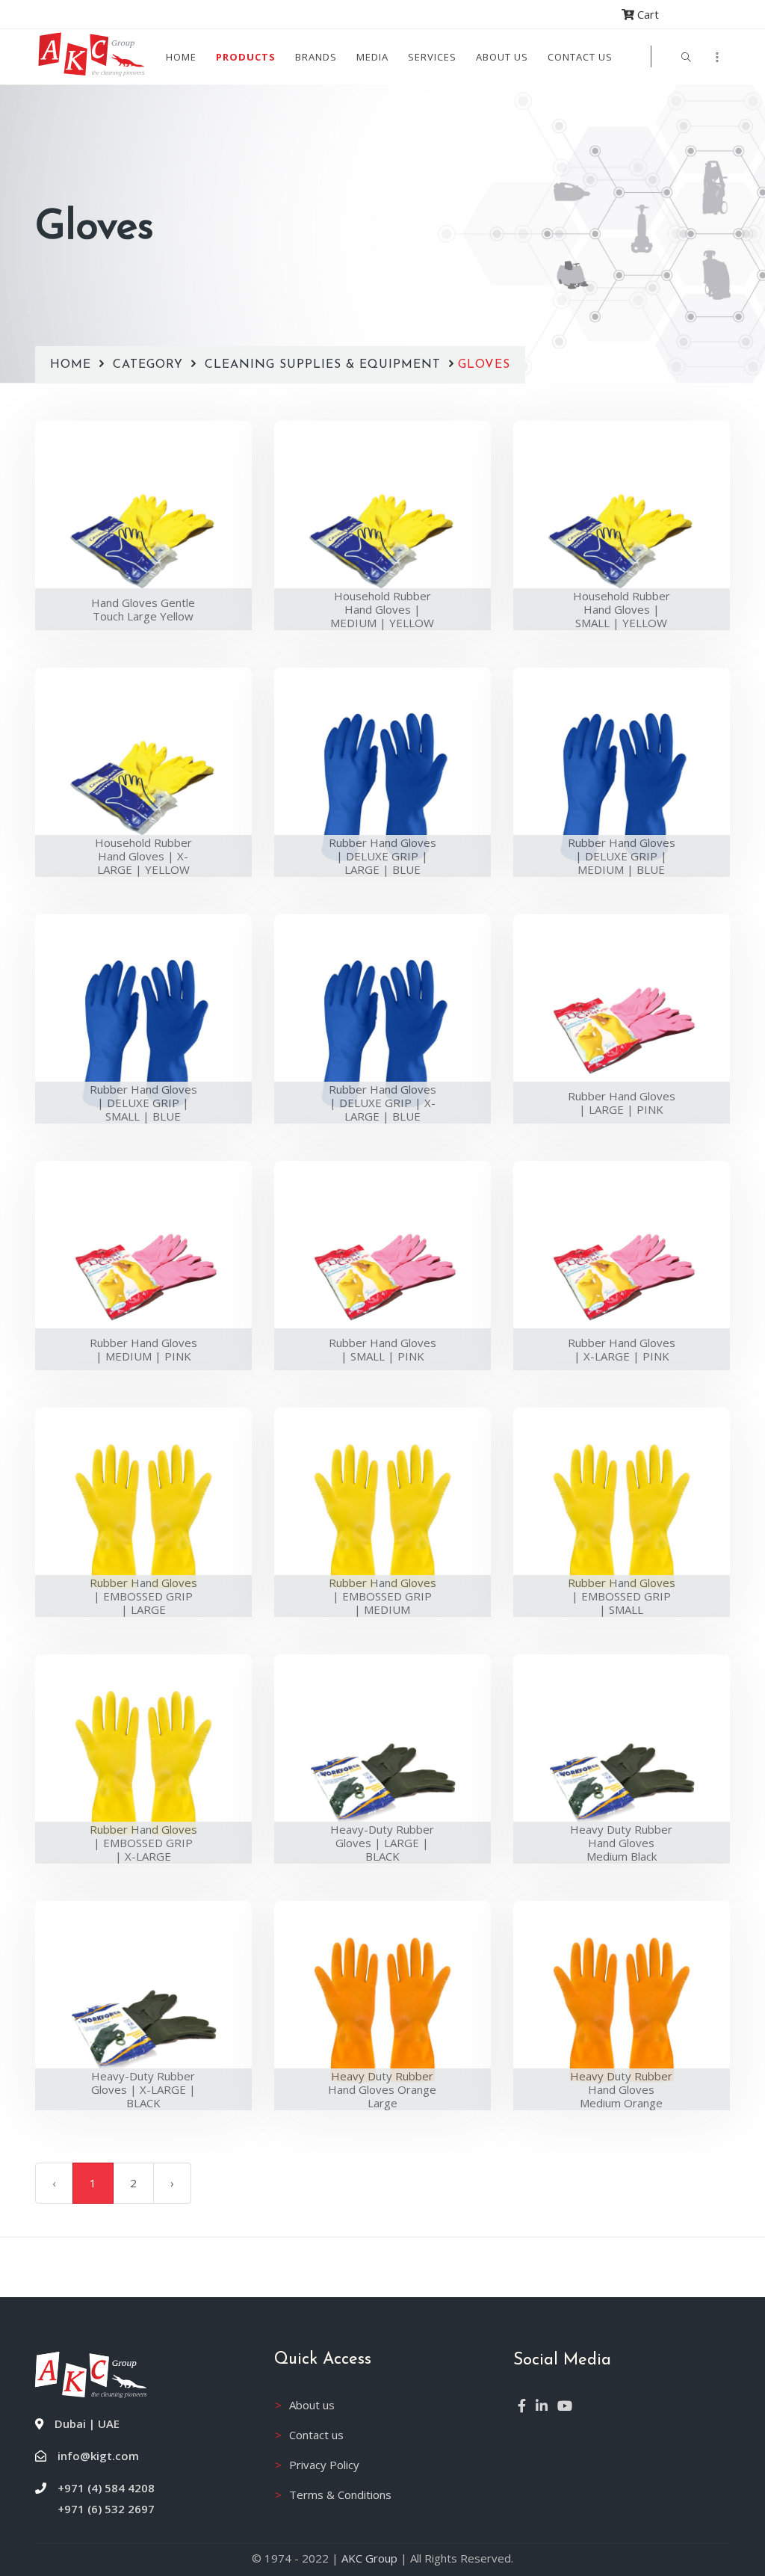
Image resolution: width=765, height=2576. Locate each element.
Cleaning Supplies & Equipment (323, 365)
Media (372, 57)
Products (246, 57)
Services (432, 57)
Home (181, 57)
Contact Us (580, 57)
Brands (316, 57)
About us (502, 57)
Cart (647, 14)
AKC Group (369, 2558)
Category (150, 365)
